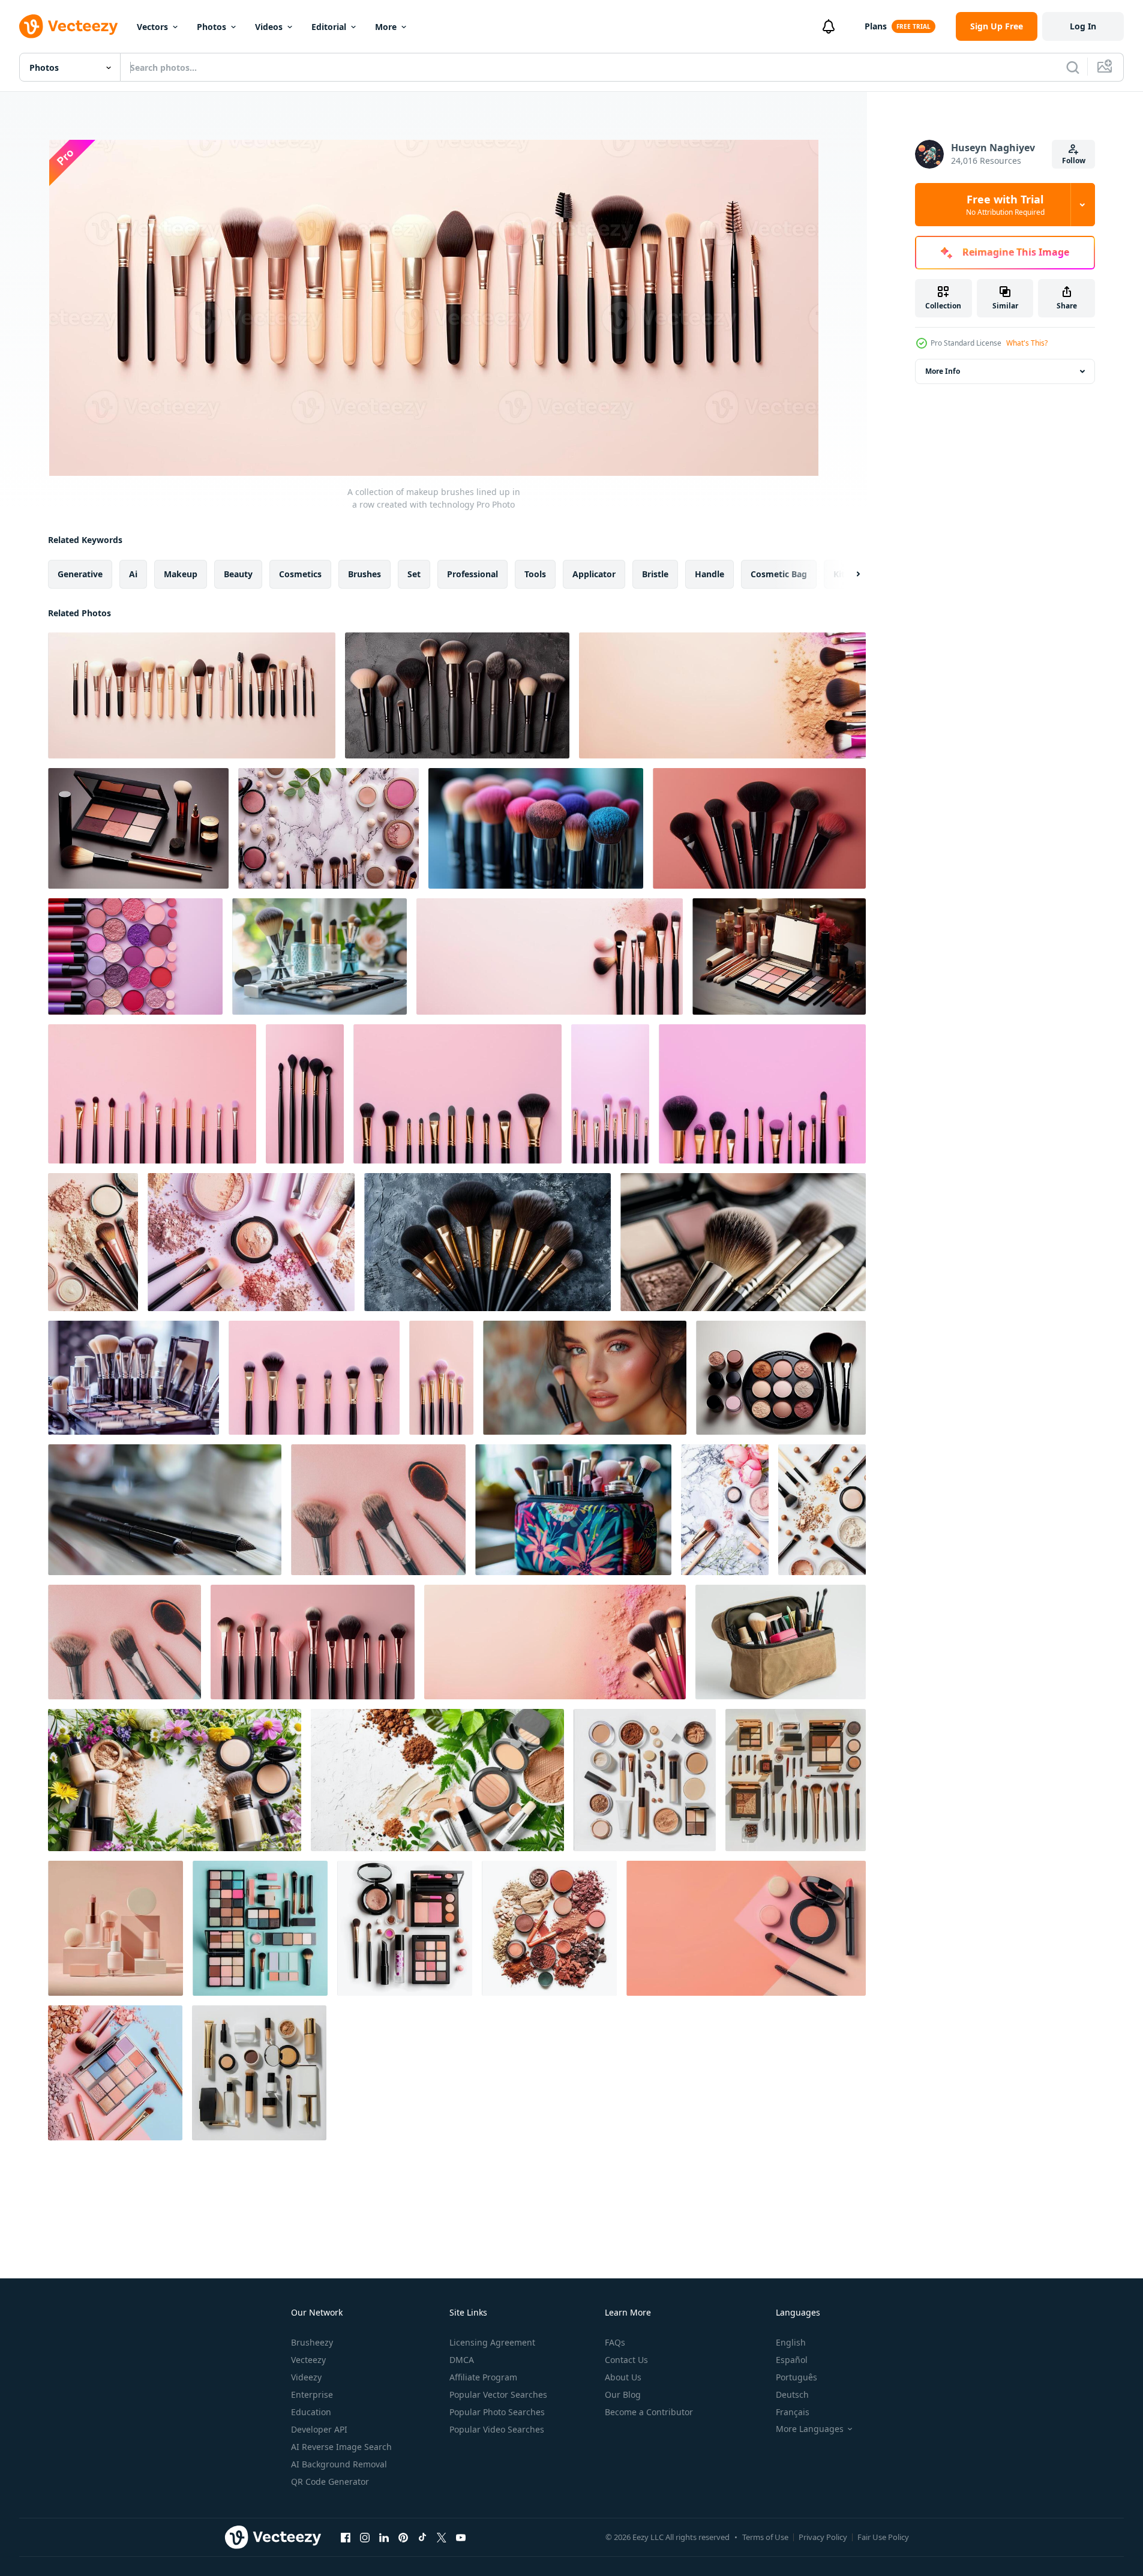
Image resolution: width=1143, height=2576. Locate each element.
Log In (1083, 26)
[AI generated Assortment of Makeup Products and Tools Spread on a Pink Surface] (251, 1242)
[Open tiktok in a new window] (422, 2537)
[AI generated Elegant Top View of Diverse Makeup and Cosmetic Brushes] (175, 1780)
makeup (181, 574)
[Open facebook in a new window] (346, 2537)
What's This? (1027, 343)
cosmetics (300, 574)
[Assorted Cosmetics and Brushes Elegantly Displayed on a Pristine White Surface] (822, 1510)
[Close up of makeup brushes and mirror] (133, 1378)
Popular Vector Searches (498, 2394)
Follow (1074, 161)
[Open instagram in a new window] (365, 2537)
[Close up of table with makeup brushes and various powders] (328, 828)
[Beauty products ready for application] (781, 1642)
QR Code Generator (330, 2481)
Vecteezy (308, 2360)
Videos (269, 27)
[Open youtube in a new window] (461, 2537)
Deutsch (792, 2394)
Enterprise (312, 2394)
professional (472, 574)
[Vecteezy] (68, 26)
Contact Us (626, 2360)
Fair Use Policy (883, 2537)
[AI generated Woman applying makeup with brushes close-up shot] (585, 1378)
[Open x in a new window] (442, 2537)
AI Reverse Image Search (341, 2447)
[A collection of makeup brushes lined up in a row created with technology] (192, 695)
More (386, 27)
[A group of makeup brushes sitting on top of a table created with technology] (722, 695)
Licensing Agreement (492, 2342)
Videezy (306, 2377)
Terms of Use (765, 2537)
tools (535, 574)
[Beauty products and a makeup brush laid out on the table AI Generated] (138, 828)
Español (792, 2360)
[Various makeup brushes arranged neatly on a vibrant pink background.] (759, 828)
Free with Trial (1005, 205)
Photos (211, 27)
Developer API (319, 2429)
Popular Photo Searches (497, 2412)
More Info (943, 371)
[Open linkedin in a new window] (384, 2537)
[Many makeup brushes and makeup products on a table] (319, 956)
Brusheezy (312, 2342)
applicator (594, 574)
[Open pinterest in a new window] (403, 2537)
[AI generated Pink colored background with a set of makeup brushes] (314, 1378)
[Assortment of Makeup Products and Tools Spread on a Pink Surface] (93, 1242)
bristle (655, 574)
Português (796, 2377)
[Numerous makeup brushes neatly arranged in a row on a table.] (457, 695)
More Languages (810, 2429)
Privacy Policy (823, 2537)
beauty (238, 574)
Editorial (329, 27)
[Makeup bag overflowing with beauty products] (573, 1510)
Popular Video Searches (497, 2429)
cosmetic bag (779, 574)
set (414, 574)
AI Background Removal (339, 2464)
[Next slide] (848, 574)
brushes (364, 574)
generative (80, 574)
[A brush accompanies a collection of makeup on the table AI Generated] (779, 956)
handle (709, 574)
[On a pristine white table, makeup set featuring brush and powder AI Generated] (781, 1378)
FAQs (615, 2342)
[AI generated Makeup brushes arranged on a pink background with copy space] (152, 1094)
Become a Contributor (649, 2412)
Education (311, 2412)
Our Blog (623, 2394)
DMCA (462, 2360)
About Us (623, 2377)
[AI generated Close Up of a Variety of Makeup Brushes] (536, 828)
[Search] (1073, 67)
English (791, 2342)
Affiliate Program (483, 2377)
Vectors (152, 27)
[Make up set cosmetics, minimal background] (645, 1780)
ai (133, 574)
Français (793, 2412)
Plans (876, 26)
